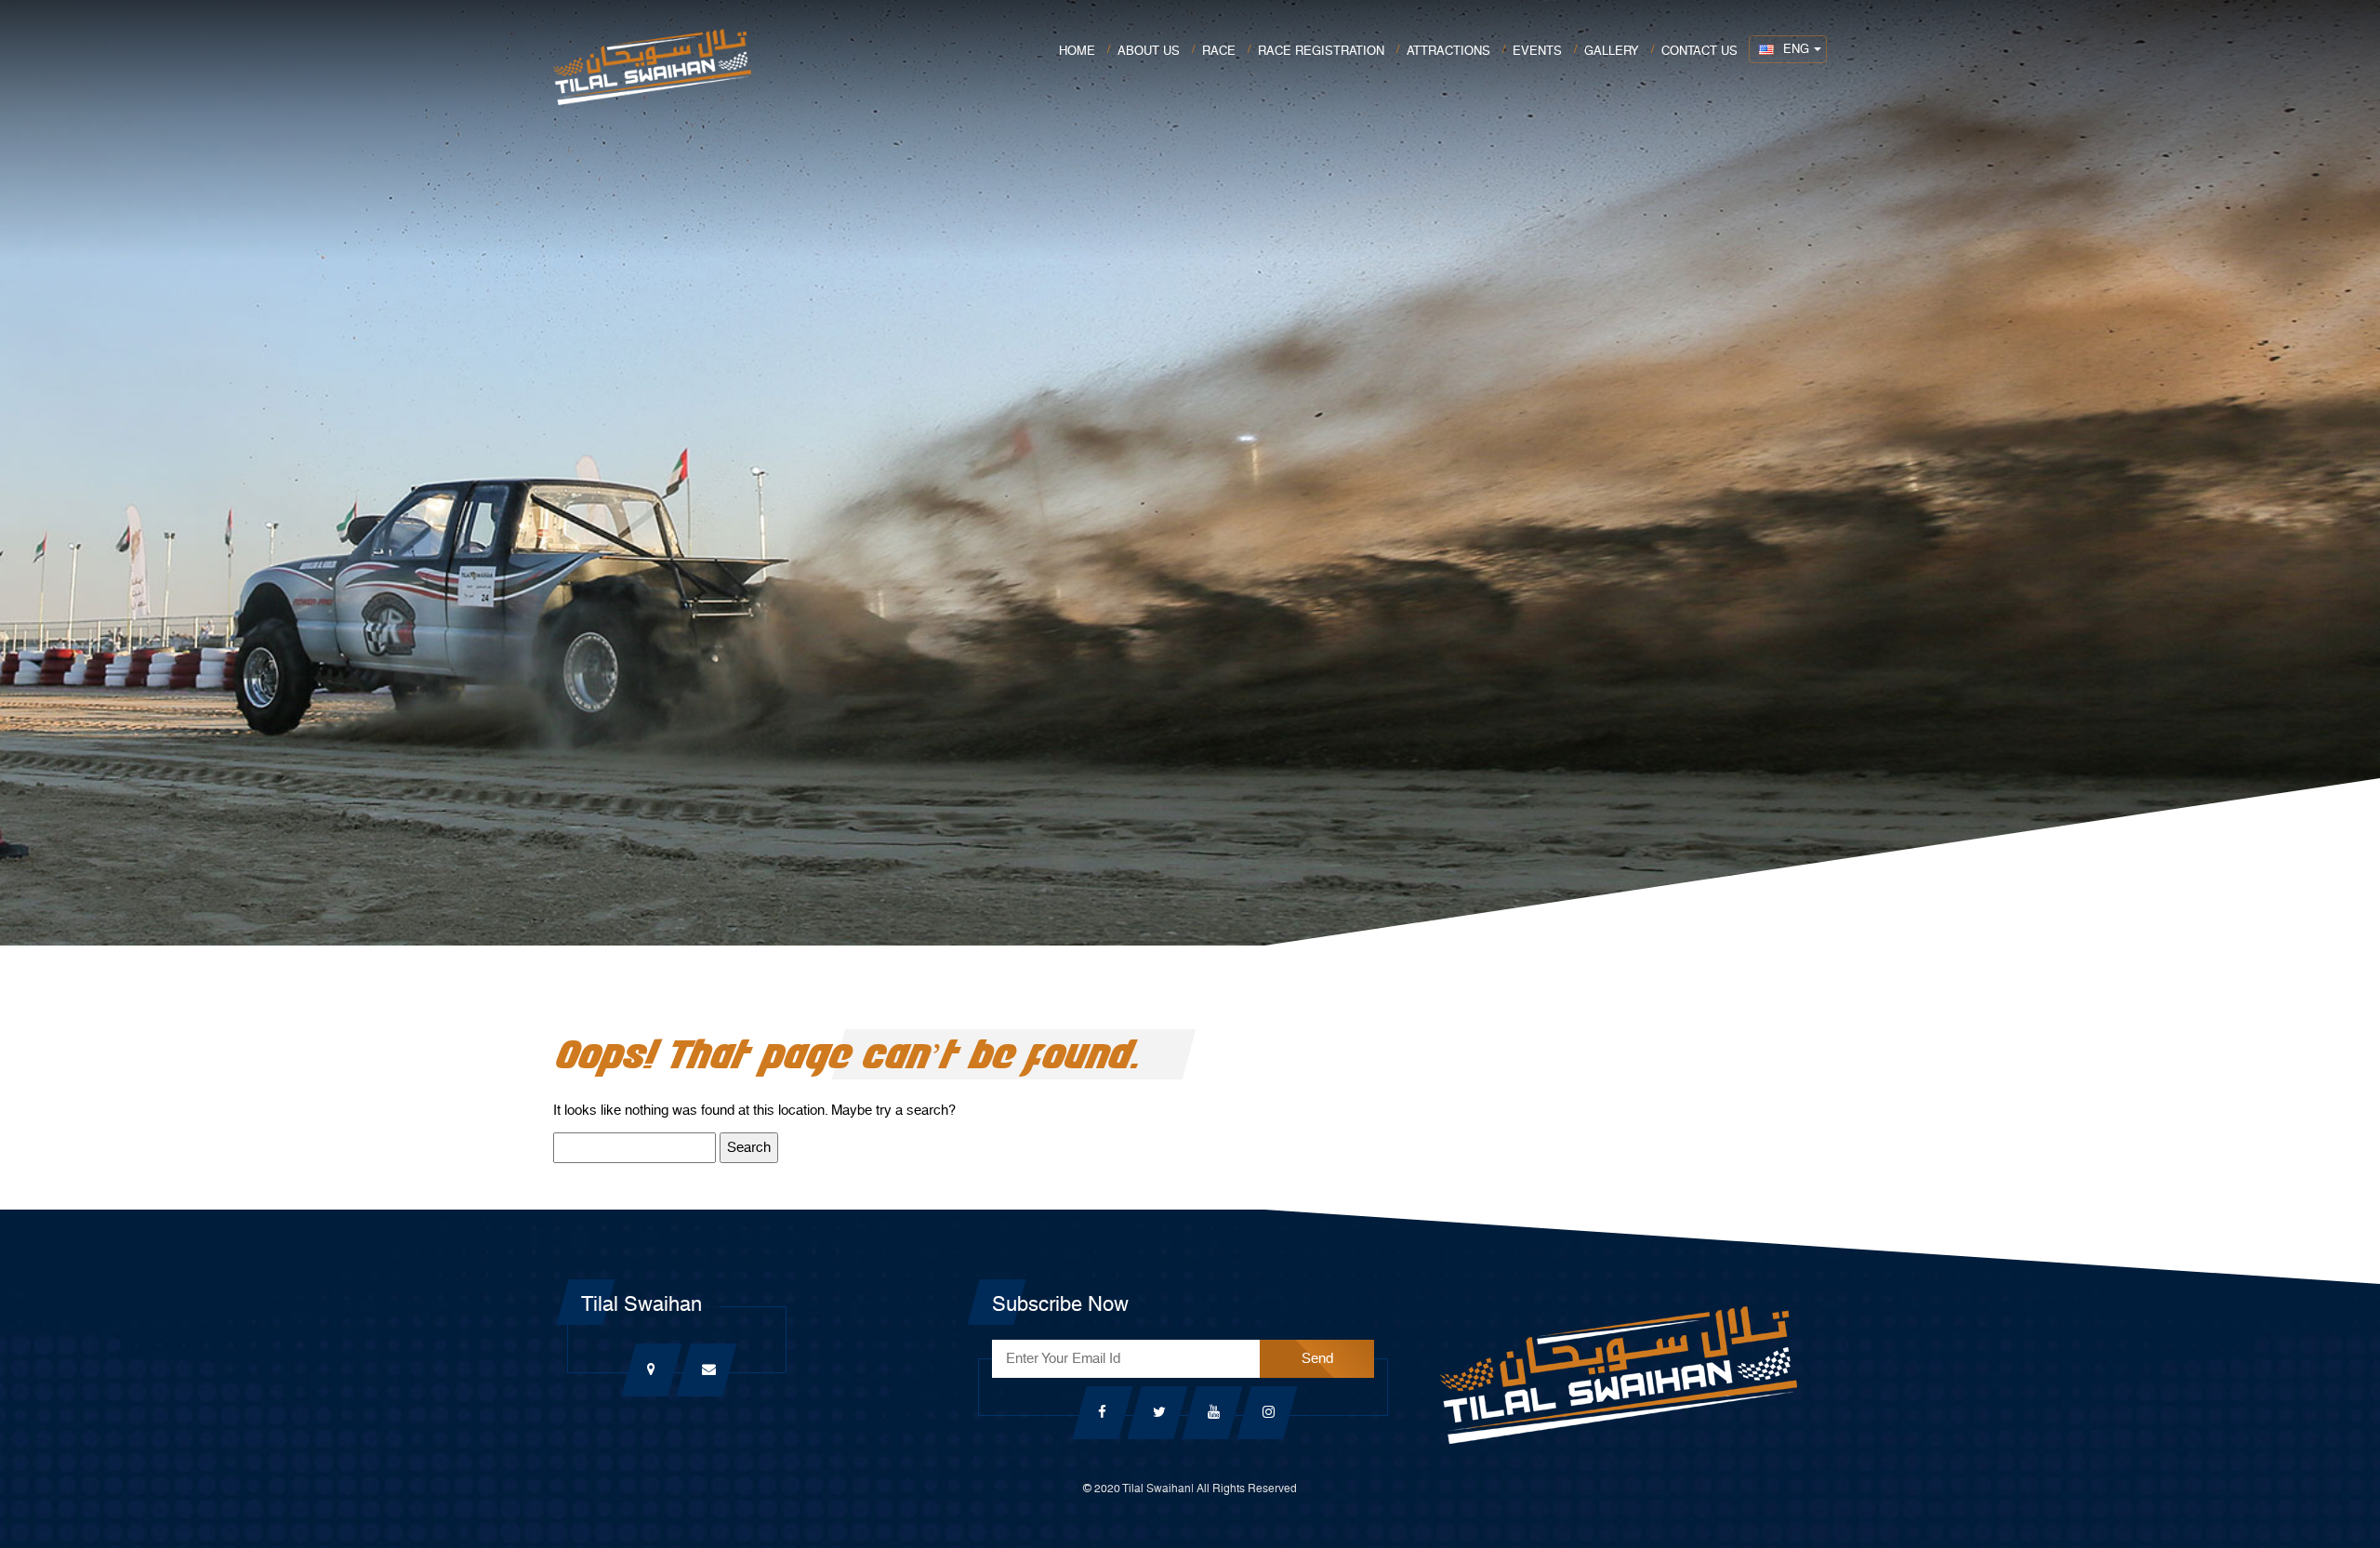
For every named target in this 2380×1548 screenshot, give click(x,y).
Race (1219, 51)
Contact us (1699, 51)
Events (1537, 51)
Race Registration (1321, 51)
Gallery (1612, 51)
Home (1077, 51)
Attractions (1448, 51)
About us (1149, 51)
